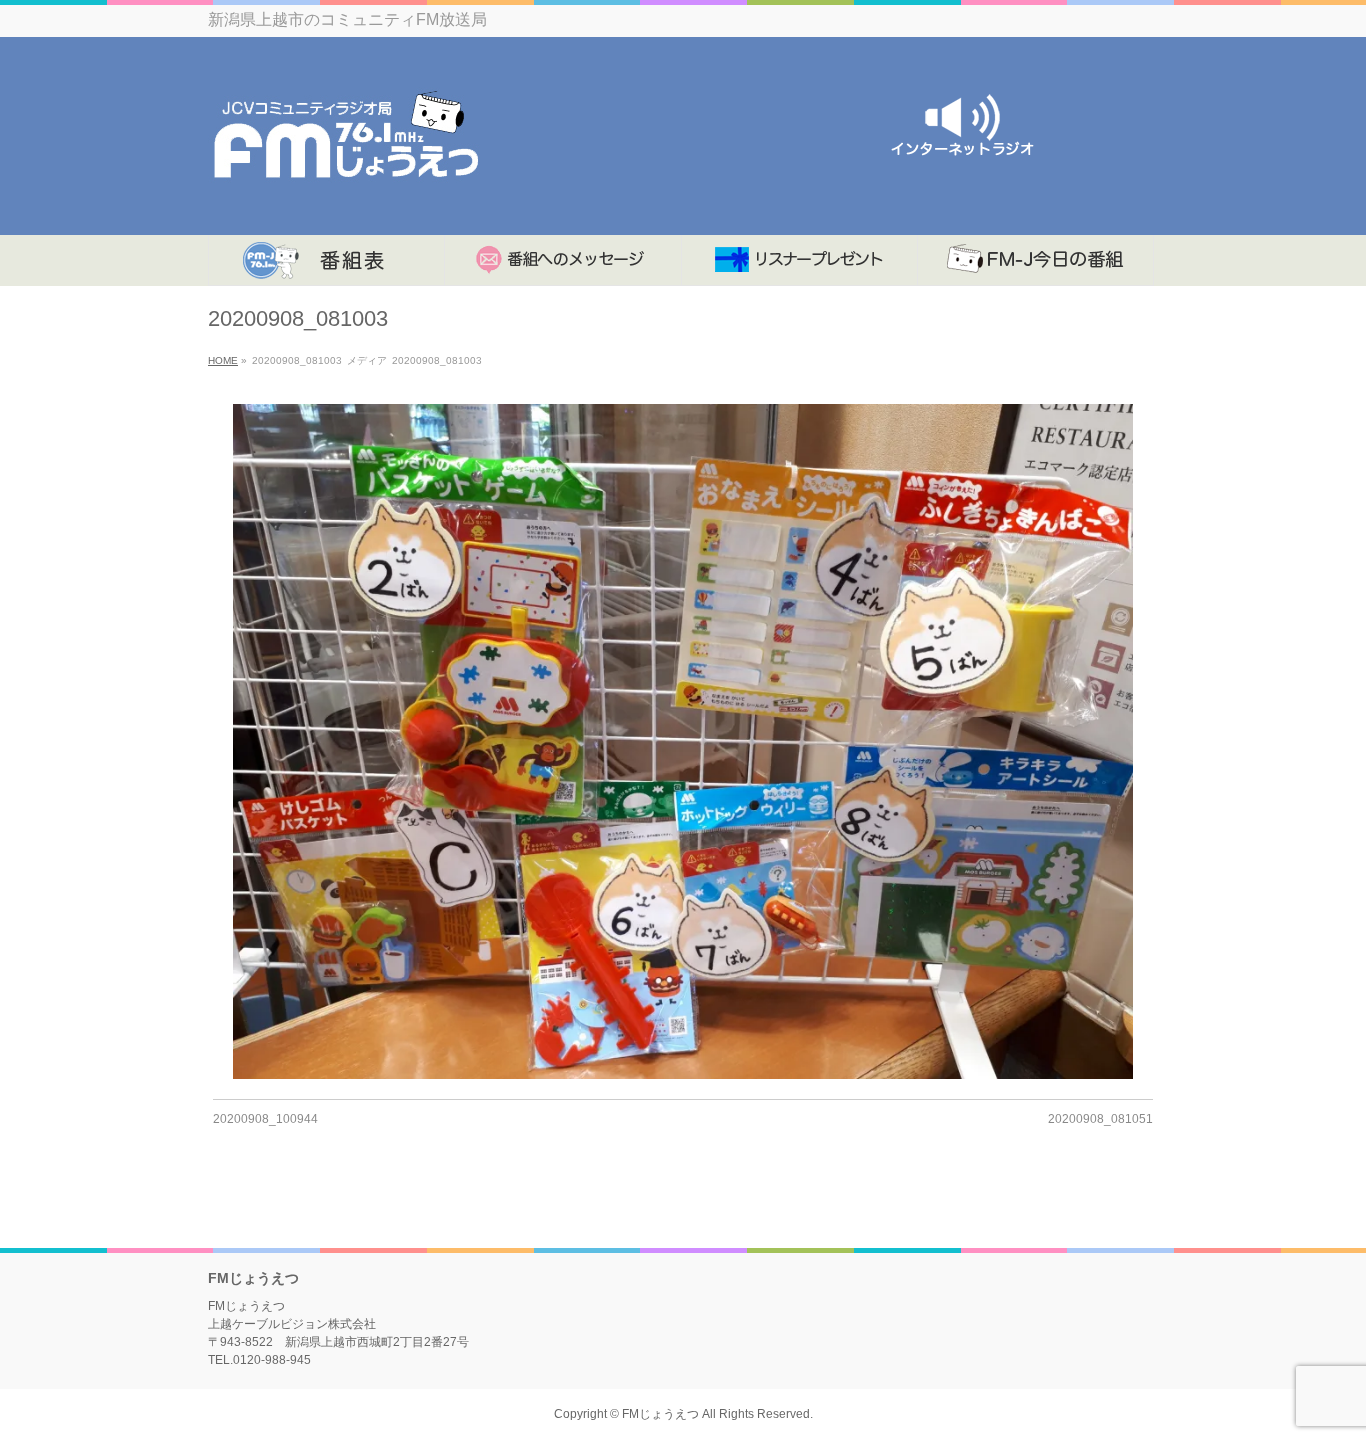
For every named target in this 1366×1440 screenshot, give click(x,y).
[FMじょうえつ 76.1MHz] (345, 197)
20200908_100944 (265, 1119)
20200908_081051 (1100, 1119)
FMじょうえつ (660, 1414)
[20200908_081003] (683, 741)
